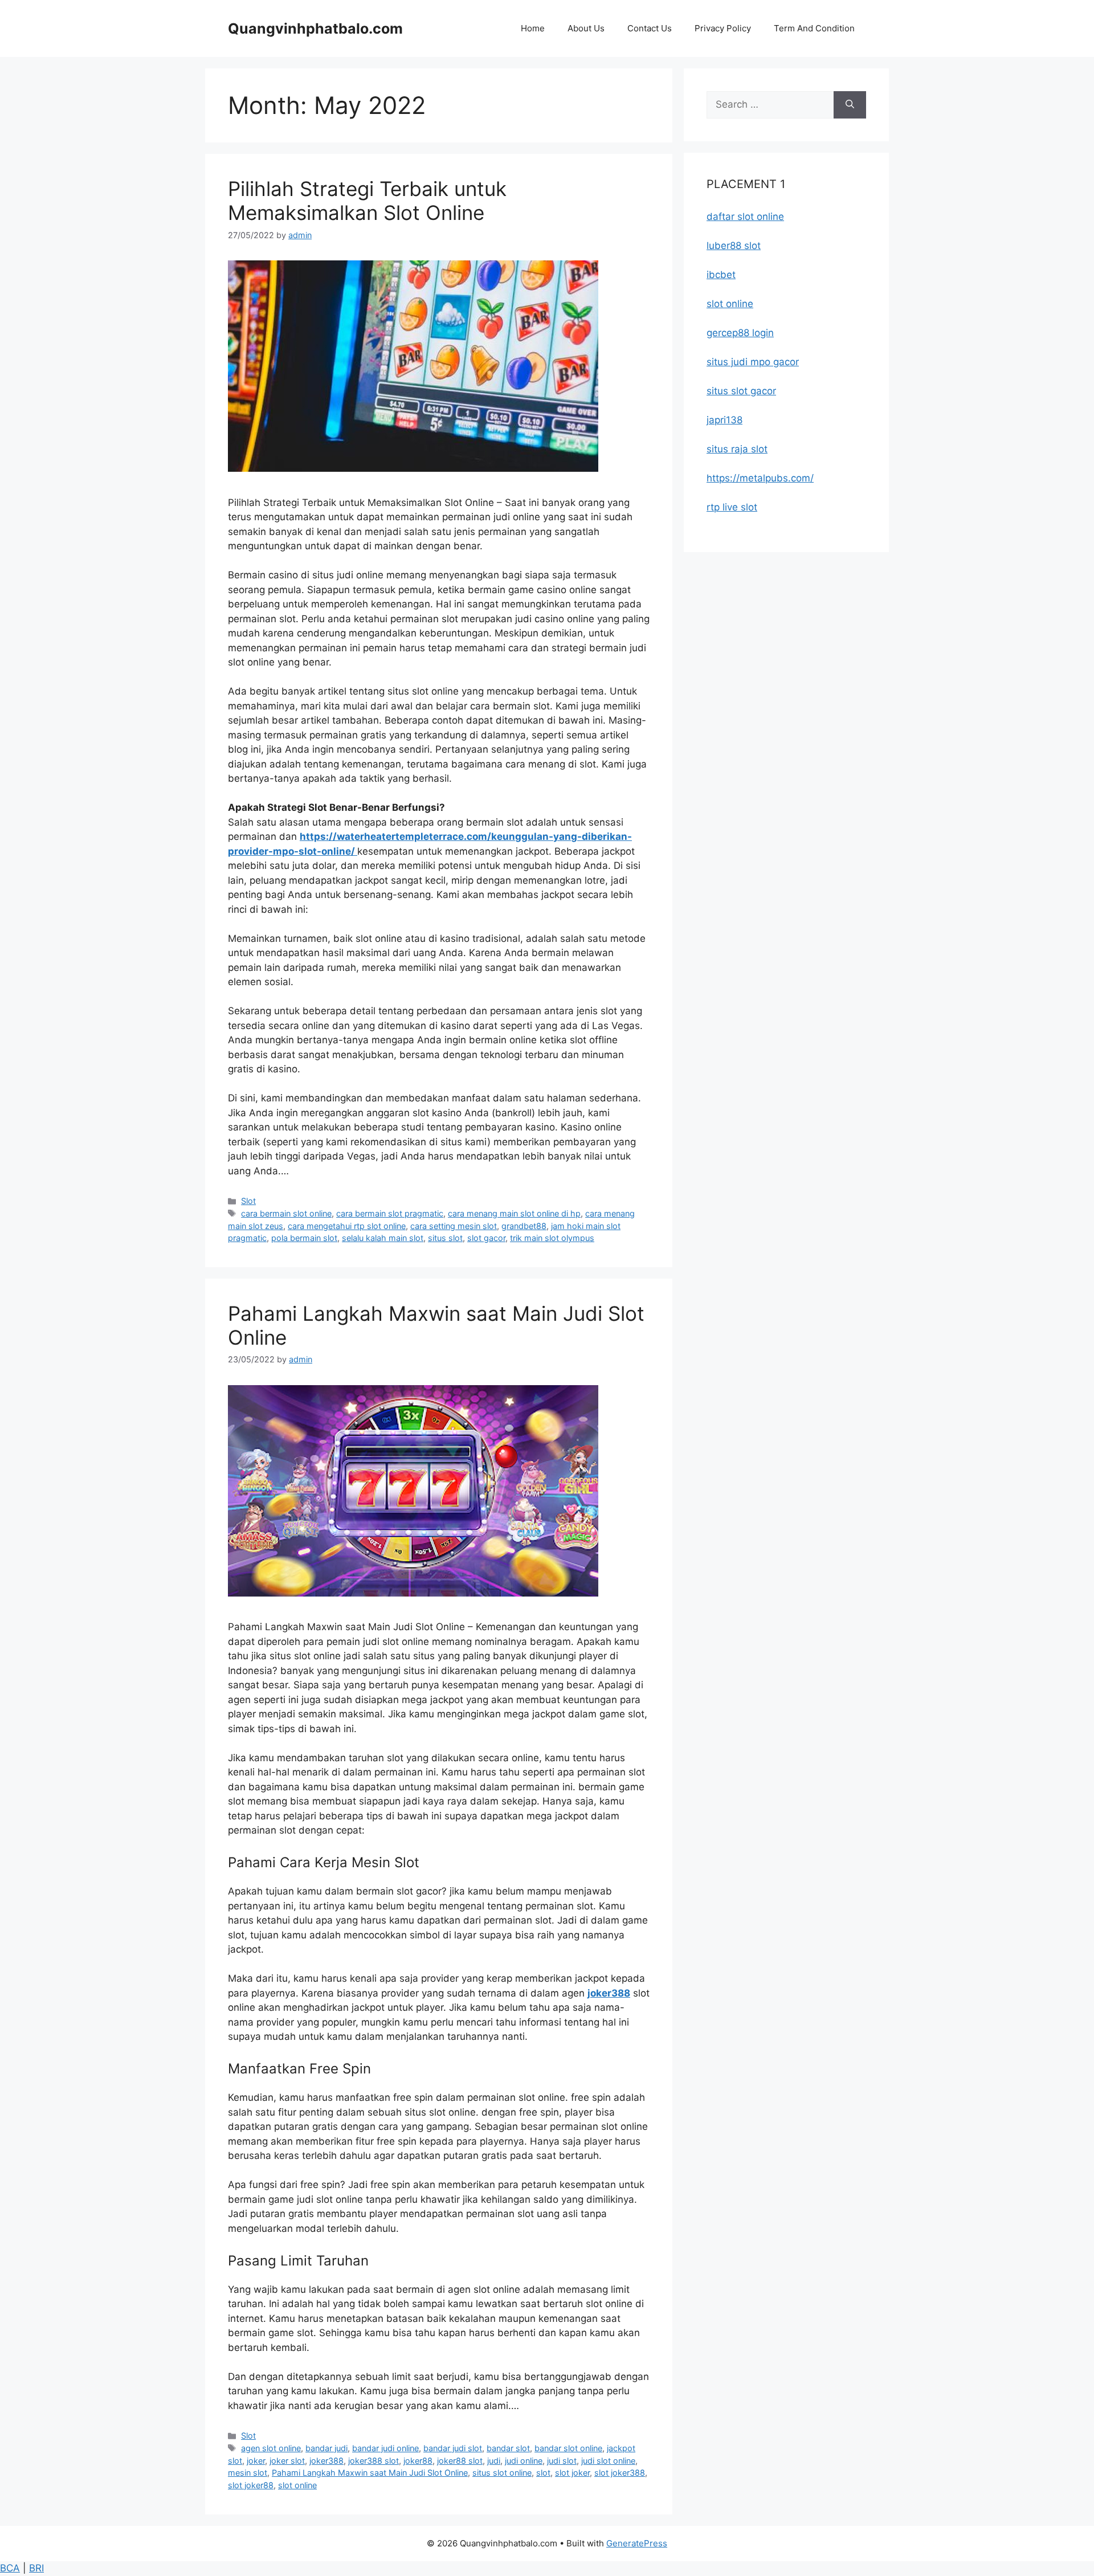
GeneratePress (637, 2543)
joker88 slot (460, 2461)
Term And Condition (814, 28)
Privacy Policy (723, 28)
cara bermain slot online (286, 1213)
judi (494, 2461)
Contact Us (650, 28)
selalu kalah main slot (383, 1238)
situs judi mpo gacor (753, 362)
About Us (586, 28)
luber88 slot (734, 246)
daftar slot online (745, 217)
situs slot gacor (741, 391)
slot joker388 (620, 2473)
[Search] (850, 105)
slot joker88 (251, 2485)
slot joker (572, 2473)
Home (533, 28)
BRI (36, 2568)
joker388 (326, 2461)
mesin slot (248, 2473)
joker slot (287, 2461)
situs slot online (502, 2473)
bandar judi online (385, 2448)
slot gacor (486, 1238)
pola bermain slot (304, 1238)
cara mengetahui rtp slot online (347, 1226)
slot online (297, 2485)
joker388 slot (373, 2461)
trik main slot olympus (552, 1238)
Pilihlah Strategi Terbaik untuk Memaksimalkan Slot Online (367, 201)
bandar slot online (568, 2448)
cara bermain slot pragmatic (390, 1213)
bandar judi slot (453, 2448)
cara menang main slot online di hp (514, 1213)
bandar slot (508, 2448)
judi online (524, 2461)
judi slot (562, 2461)
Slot (248, 1201)
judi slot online (608, 2461)
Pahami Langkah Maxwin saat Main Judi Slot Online (370, 2473)
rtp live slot (732, 507)
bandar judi (326, 2448)
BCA (10, 2568)
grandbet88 (524, 1226)
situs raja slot (737, 449)
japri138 (724, 420)
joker (256, 2461)
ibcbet (721, 275)
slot (543, 2473)
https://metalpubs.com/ (760, 478)
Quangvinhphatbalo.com (315, 28)
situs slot (445, 1238)
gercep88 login (740, 333)
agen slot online (271, 2448)
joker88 (418, 2461)
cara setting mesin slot (454, 1226)
